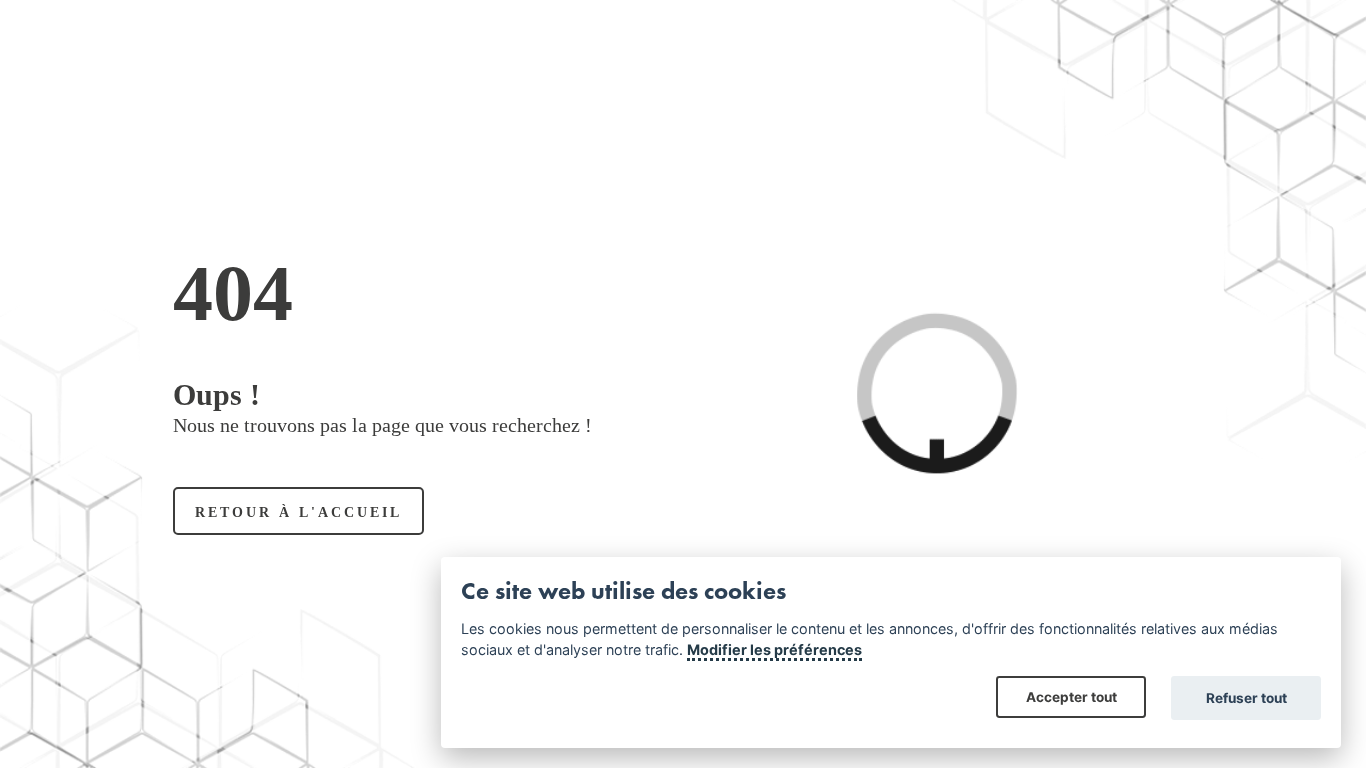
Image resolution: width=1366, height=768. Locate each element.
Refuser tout (1246, 698)
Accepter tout (1071, 697)
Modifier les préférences (774, 649)
